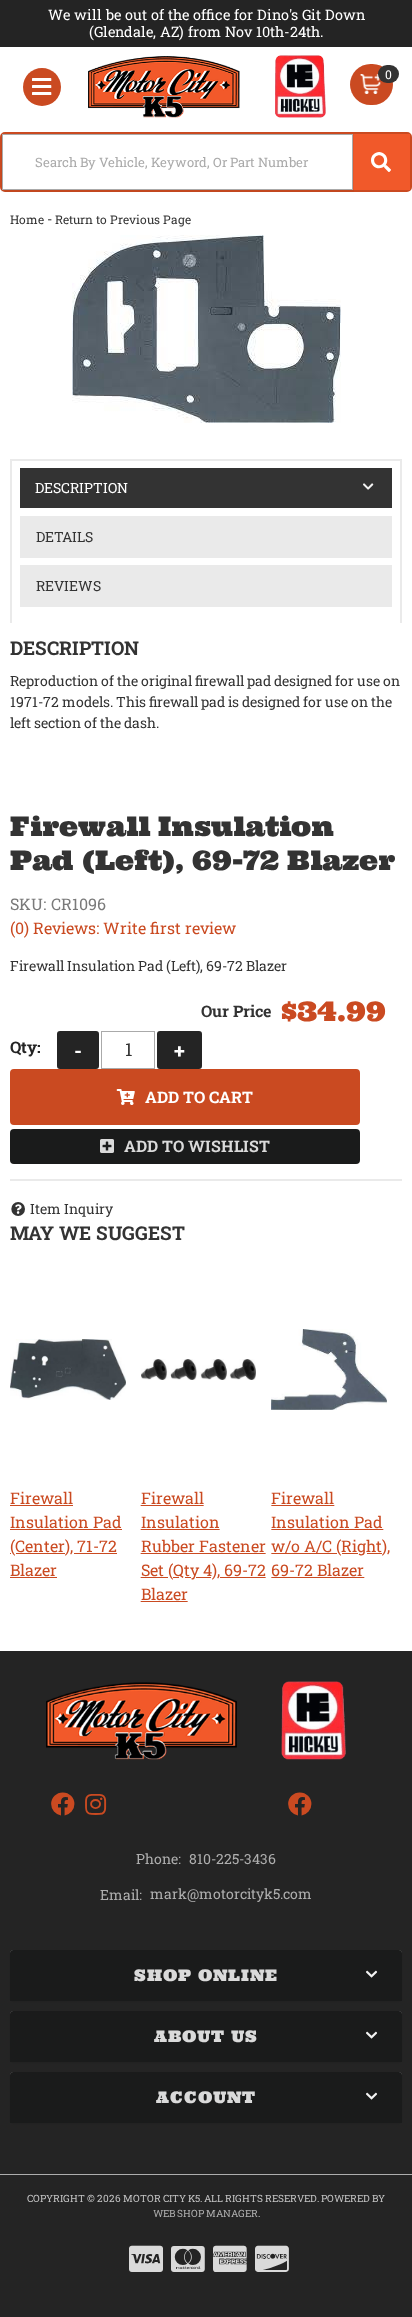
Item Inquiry (71, 1208)
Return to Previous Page (123, 219)
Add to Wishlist (197, 1145)
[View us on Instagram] (95, 1804)
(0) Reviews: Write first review (123, 927)
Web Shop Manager (205, 2213)
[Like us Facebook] (63, 1804)
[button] (206, 162)
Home (27, 219)
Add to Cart (199, 1096)
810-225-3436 (232, 1858)
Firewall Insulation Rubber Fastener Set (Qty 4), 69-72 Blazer (203, 1545)
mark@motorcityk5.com (231, 1894)
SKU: (28, 903)
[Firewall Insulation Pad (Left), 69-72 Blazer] (206, 329)
